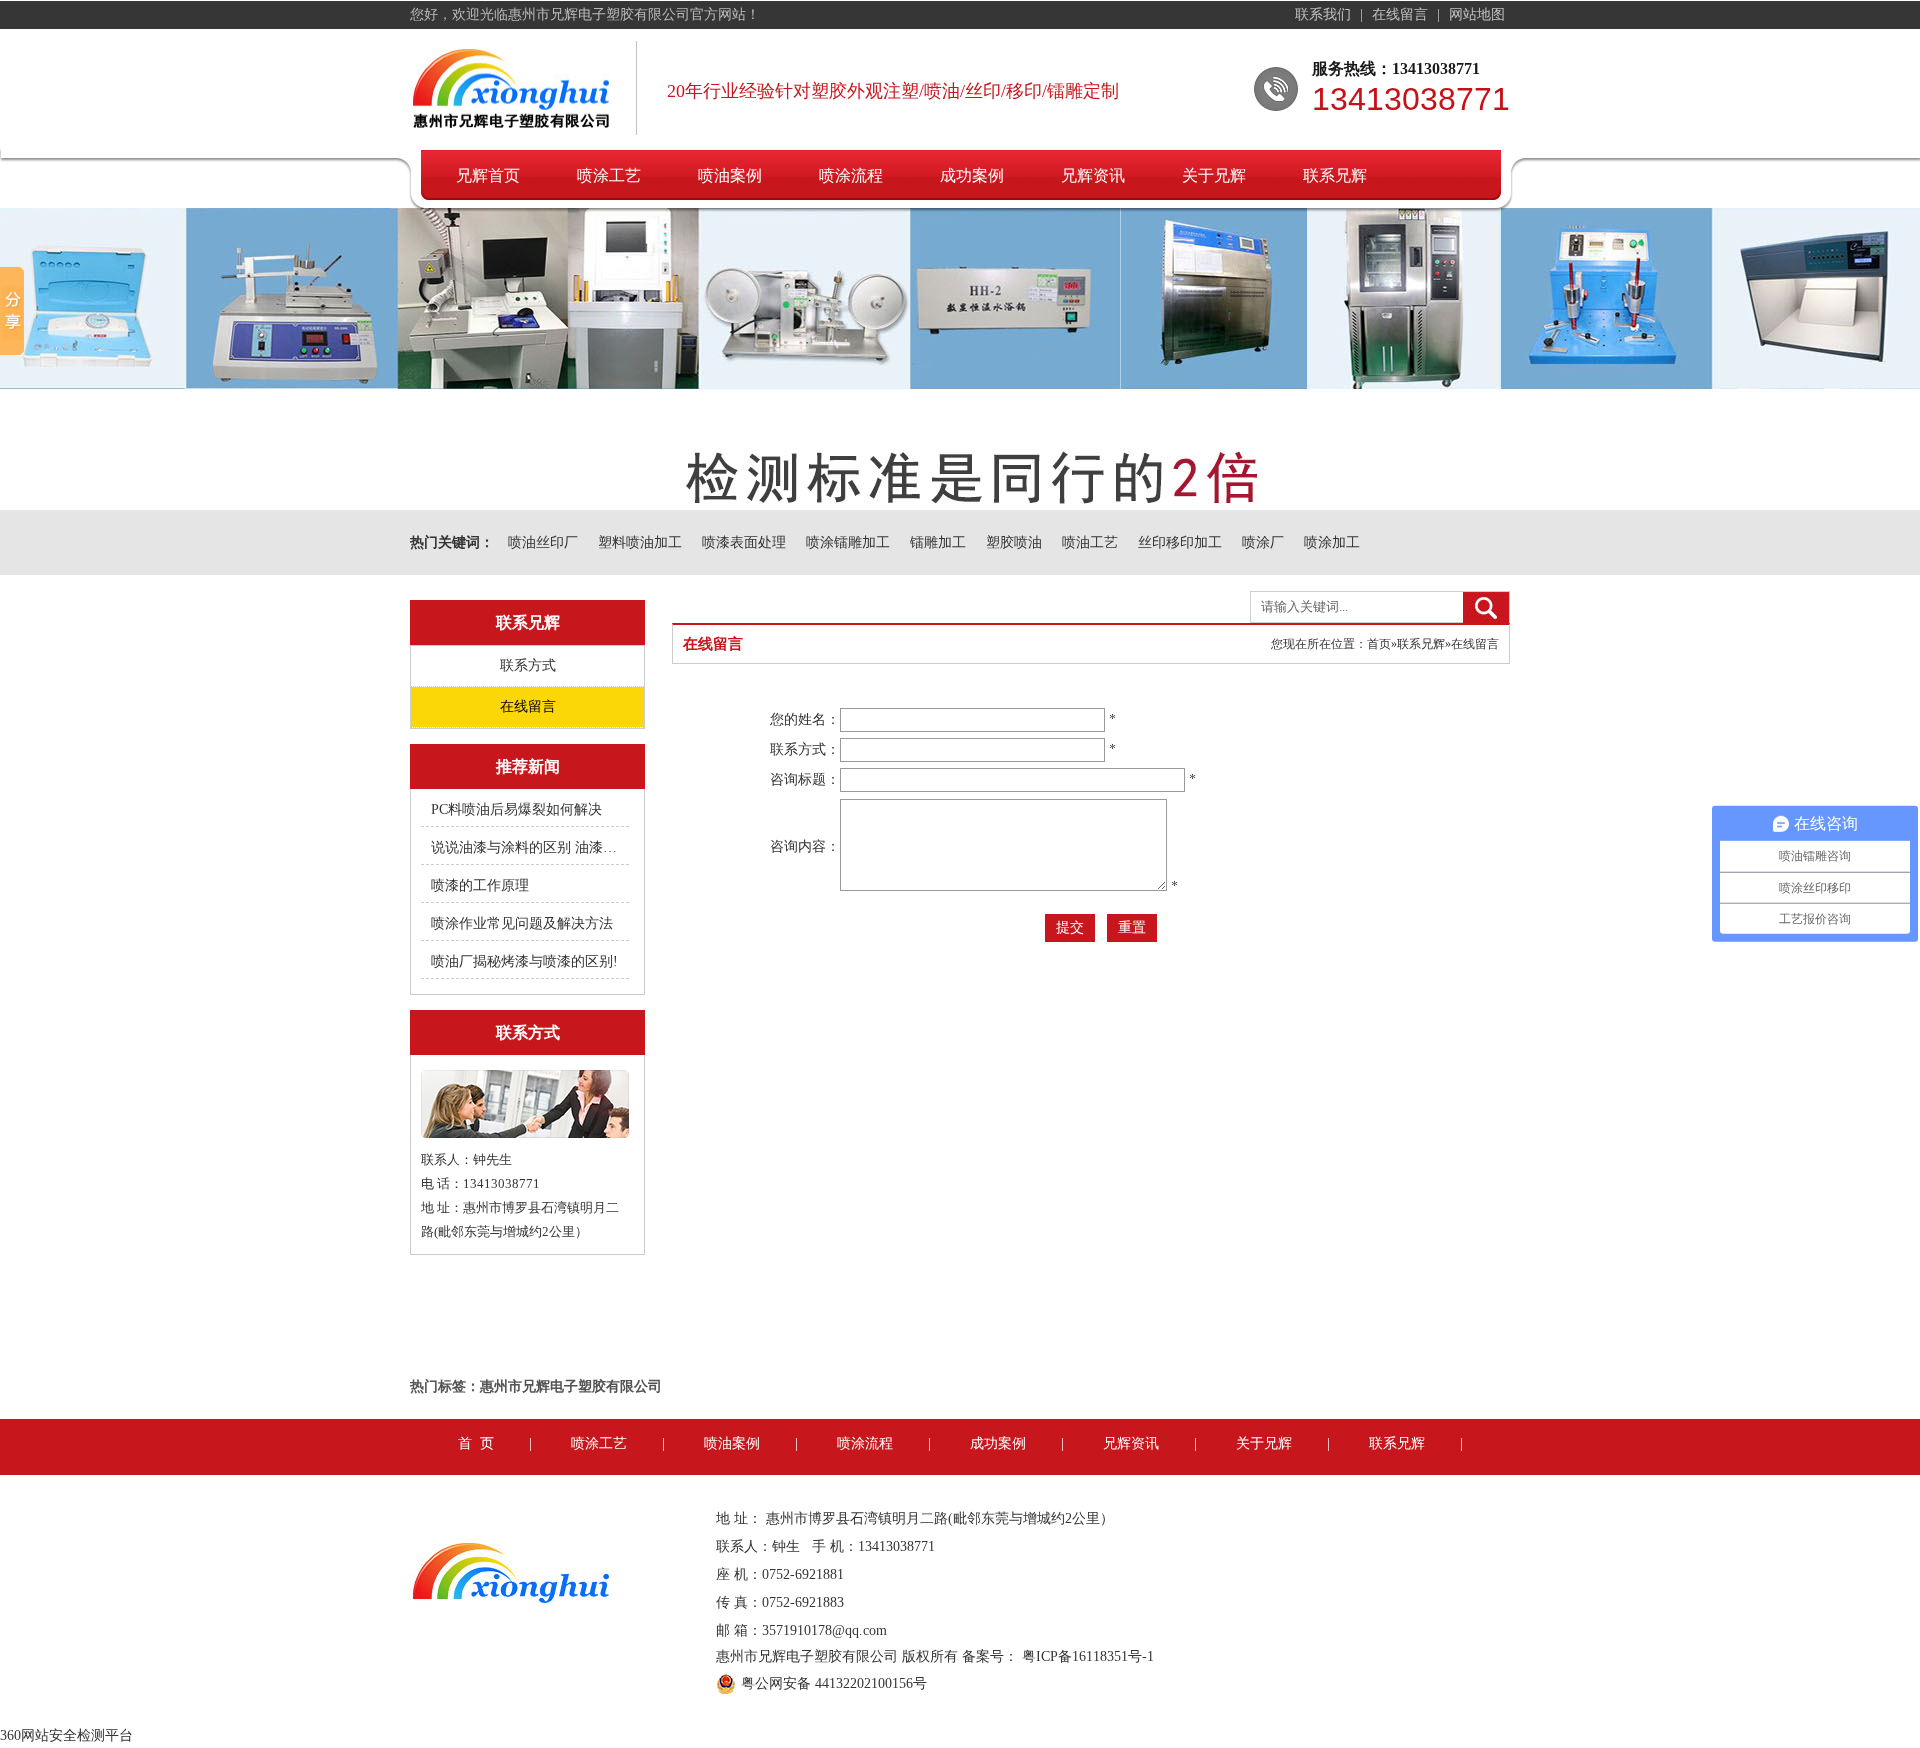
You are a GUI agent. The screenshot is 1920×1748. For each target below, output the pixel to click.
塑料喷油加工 (640, 542)
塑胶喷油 (1014, 542)
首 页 (476, 1443)
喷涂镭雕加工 (848, 542)
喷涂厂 (1263, 542)
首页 (1379, 644)
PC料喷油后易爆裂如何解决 (516, 809)
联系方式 (528, 665)
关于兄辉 (1214, 175)
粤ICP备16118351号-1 (1088, 1656)
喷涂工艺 (609, 175)
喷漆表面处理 (744, 542)
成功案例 (972, 175)
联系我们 (1325, 14)
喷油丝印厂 (543, 542)
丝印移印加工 (1180, 542)
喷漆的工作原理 (480, 885)
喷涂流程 (851, 175)
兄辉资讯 (1093, 175)
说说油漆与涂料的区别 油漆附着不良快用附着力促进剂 (526, 847)
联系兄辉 (1335, 175)
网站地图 (1477, 14)
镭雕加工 (938, 542)
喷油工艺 (1090, 542)
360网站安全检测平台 (66, 1735)
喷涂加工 (1332, 542)
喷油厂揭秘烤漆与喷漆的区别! (524, 961)
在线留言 (1402, 14)
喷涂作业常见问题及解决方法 (522, 923)
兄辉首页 (488, 175)
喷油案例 (730, 175)
